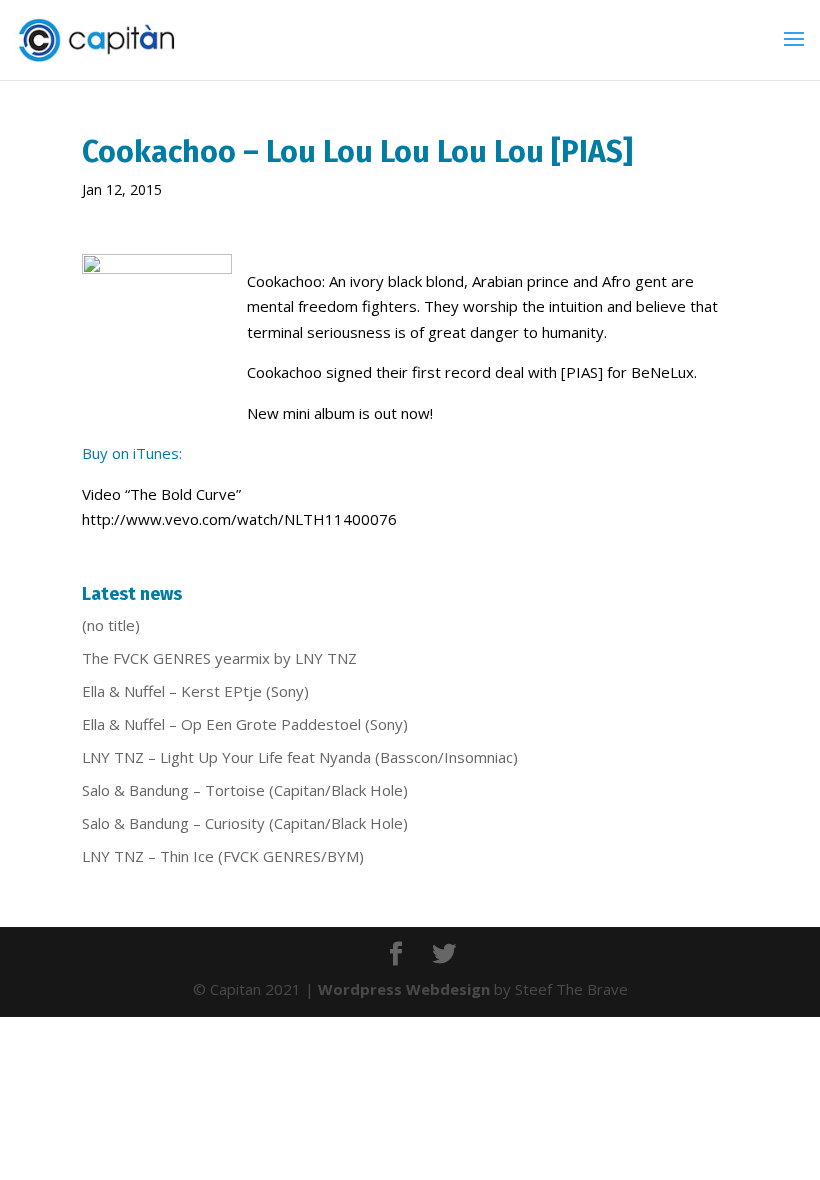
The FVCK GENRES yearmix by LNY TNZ (219, 658)
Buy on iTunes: (132, 453)
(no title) (111, 625)
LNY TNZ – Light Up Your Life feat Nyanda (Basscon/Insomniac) (300, 757)
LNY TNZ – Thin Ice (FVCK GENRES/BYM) (223, 856)
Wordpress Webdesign (404, 989)
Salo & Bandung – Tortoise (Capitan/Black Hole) (245, 790)
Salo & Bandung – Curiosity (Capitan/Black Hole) (245, 823)
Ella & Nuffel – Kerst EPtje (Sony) (195, 691)
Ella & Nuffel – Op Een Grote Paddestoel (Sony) (245, 724)
